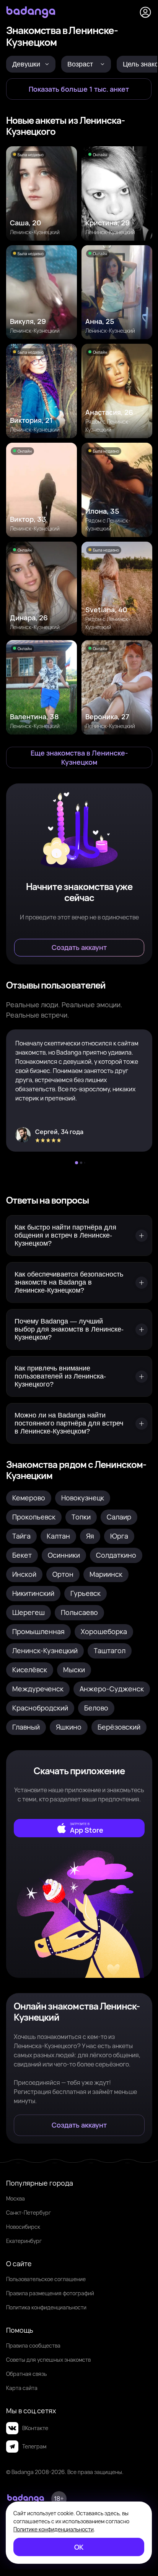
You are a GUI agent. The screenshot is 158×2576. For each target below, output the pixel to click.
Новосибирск (23, 2227)
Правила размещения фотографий (50, 2293)
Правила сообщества (33, 2345)
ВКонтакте (35, 2428)
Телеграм (34, 2446)
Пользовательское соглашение (46, 2279)
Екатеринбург (24, 2241)
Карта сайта (22, 2388)
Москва (15, 2198)
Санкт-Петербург (29, 2213)
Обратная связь (26, 2374)
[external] (79, 1828)
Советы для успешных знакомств (48, 2360)
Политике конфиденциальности (54, 2529)
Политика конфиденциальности (46, 2307)
